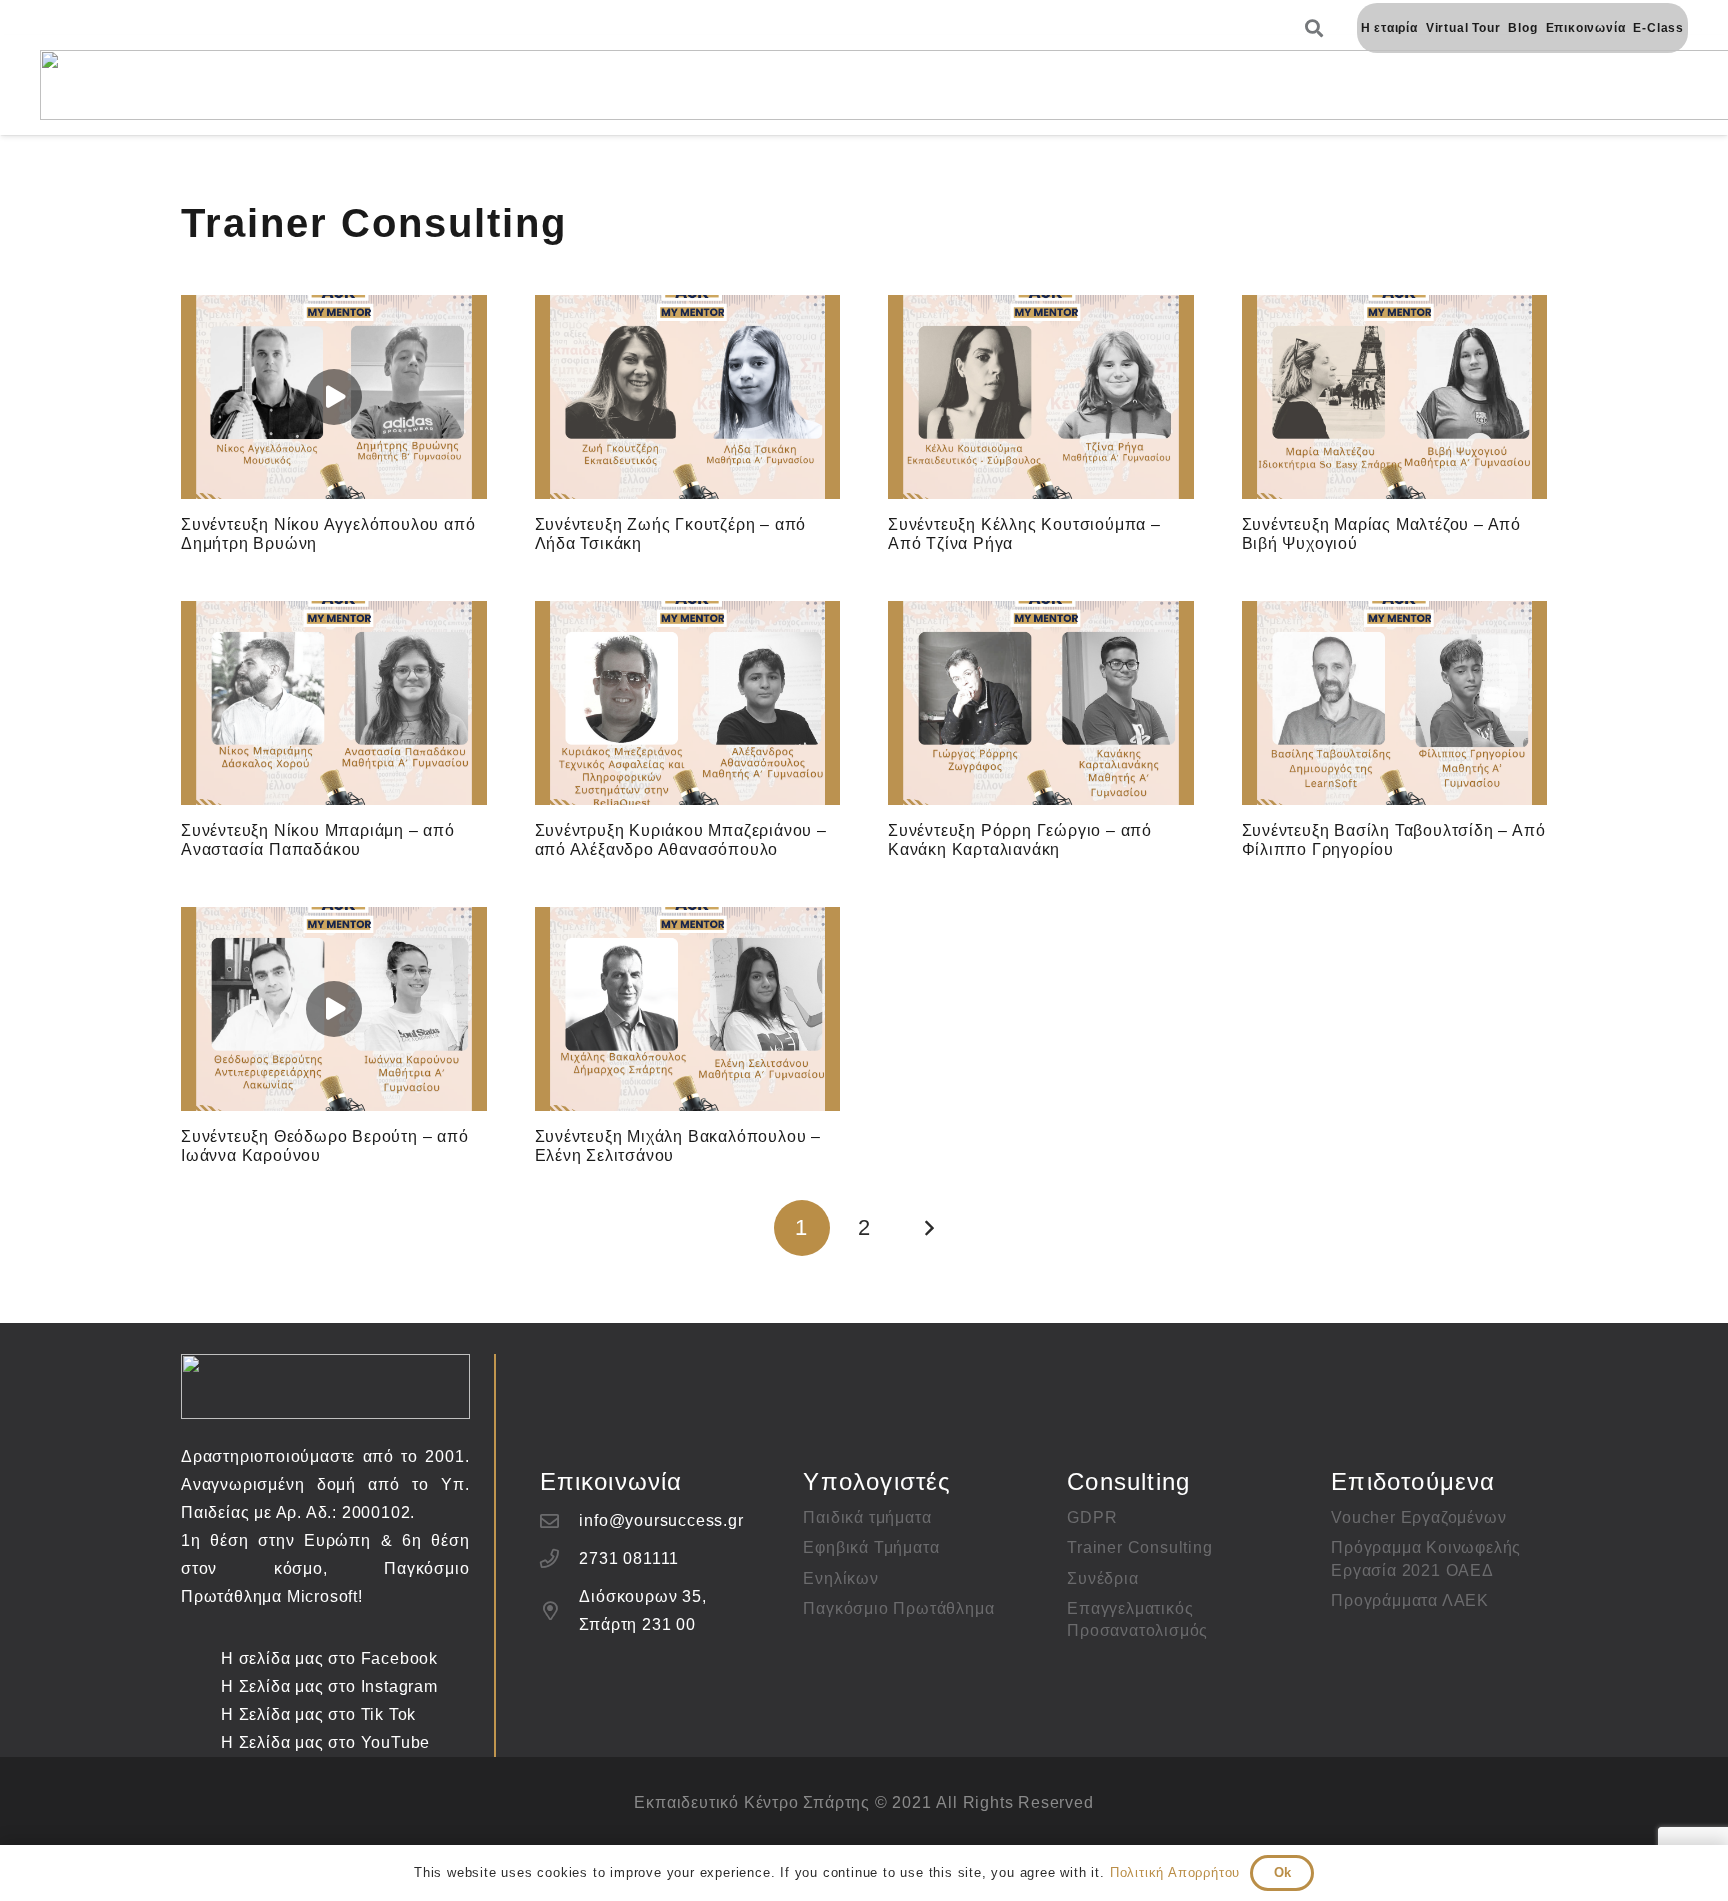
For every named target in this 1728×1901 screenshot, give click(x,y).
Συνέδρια (1102, 1578)
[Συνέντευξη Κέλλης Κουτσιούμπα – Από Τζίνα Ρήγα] (1041, 397)
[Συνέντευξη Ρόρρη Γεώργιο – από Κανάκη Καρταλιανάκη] (1041, 703)
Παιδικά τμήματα (867, 1517)
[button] (1315, 28)
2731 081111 (629, 1558)
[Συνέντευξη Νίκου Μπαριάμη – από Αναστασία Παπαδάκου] (334, 703)
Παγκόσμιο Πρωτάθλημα (898, 1608)
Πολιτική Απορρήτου (1175, 1872)
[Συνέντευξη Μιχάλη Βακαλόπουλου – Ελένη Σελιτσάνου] (688, 1009)
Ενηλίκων (840, 1578)
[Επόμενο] (926, 1228)
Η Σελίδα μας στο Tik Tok (318, 1714)
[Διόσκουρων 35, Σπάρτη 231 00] (560, 1610)
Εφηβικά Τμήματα (871, 1547)
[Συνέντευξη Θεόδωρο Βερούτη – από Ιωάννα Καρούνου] (334, 1009)
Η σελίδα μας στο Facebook (329, 1658)
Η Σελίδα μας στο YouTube (325, 1742)
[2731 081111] (560, 1558)
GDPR (1092, 1517)
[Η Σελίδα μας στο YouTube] (201, 1742)
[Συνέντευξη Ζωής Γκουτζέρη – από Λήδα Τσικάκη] (688, 397)
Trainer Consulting (1139, 1547)
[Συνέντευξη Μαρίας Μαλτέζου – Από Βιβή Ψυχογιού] (1395, 397)
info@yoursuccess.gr (661, 1520)
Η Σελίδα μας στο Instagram (329, 1686)
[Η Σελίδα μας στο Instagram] (201, 1686)
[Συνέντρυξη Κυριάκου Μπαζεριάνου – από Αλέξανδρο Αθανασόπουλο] (688, 703)
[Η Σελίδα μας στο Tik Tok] (201, 1714)
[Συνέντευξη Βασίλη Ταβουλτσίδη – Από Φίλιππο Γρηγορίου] (1395, 703)
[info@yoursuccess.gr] (560, 1520)
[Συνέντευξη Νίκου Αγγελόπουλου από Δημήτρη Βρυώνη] (334, 397)
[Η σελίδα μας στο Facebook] (201, 1658)
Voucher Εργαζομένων (1418, 1517)
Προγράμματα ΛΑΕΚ (1410, 1600)
